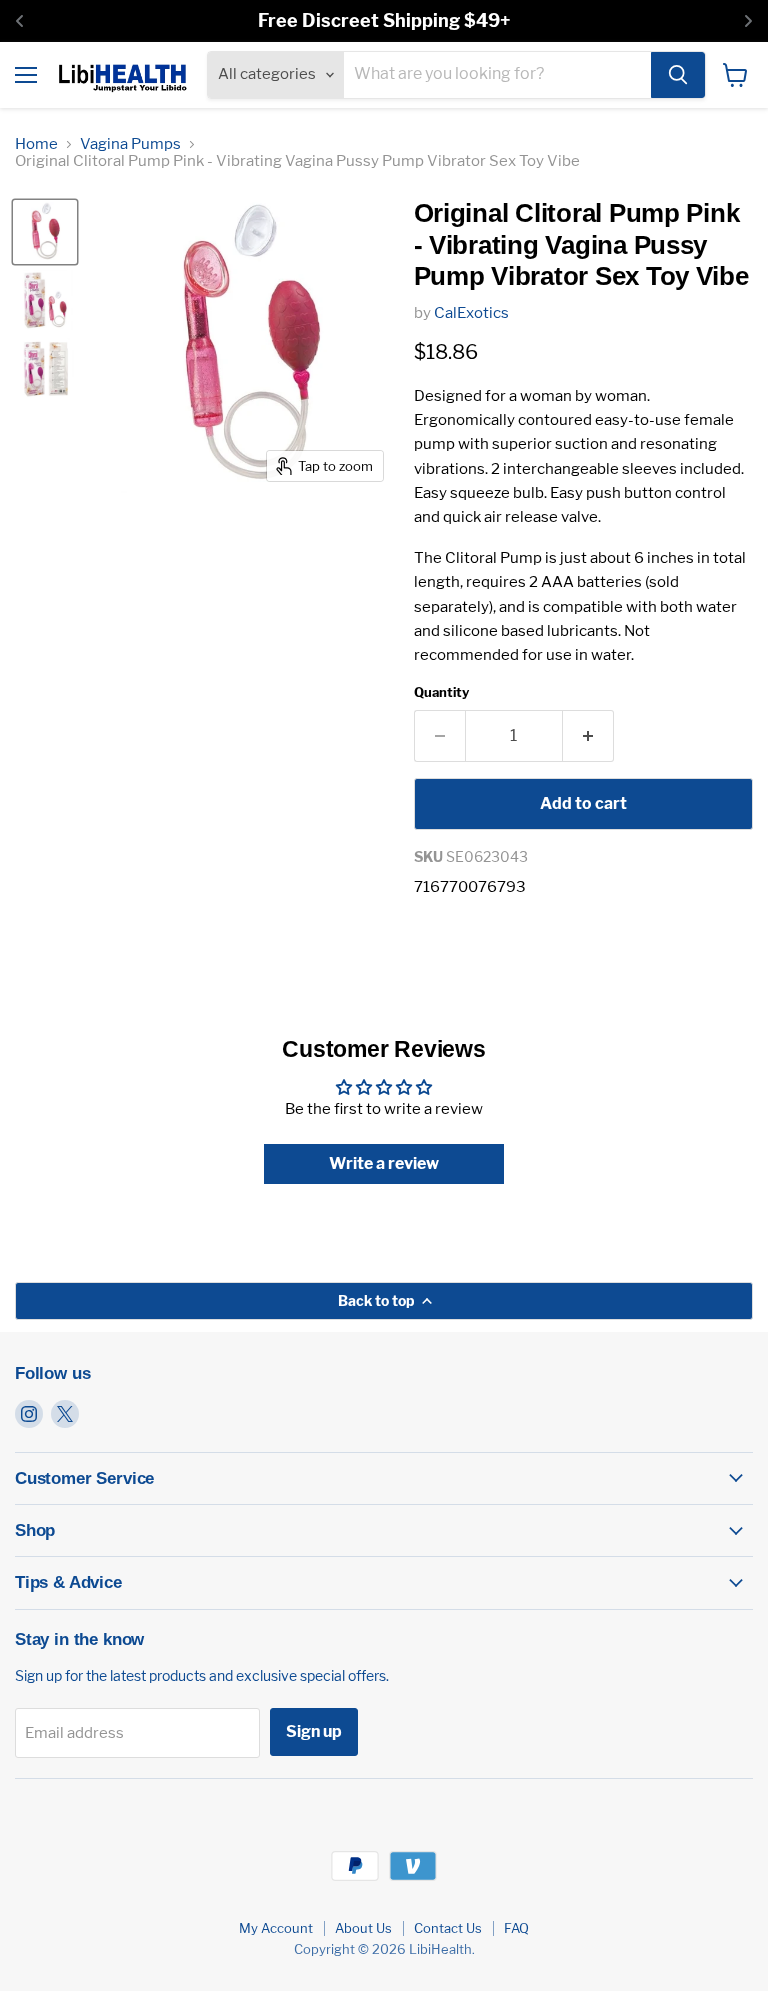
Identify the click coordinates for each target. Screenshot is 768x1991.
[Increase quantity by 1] (588, 736)
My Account (276, 1928)
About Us (363, 1928)
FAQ (516, 1928)
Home (36, 144)
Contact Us (448, 1928)
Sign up (314, 1731)
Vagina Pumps (130, 144)
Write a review (384, 1163)
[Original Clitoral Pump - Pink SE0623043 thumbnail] (45, 300)
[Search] (678, 75)
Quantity (441, 692)
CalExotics (471, 313)
